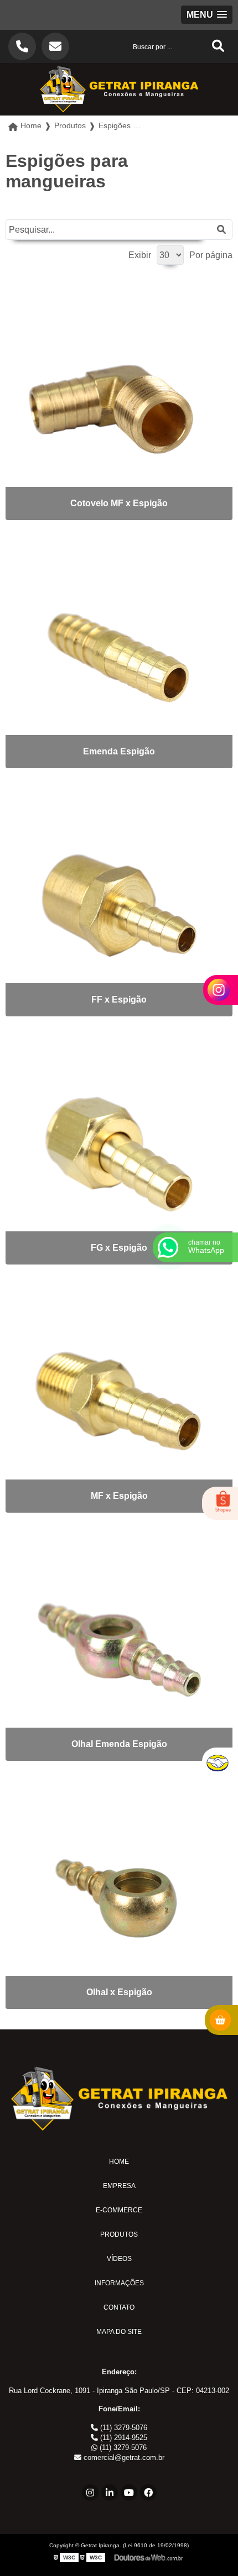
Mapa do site (119, 2332)
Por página (211, 255)
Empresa (119, 2186)
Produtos (119, 2234)
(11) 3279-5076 (123, 2428)
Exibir (140, 255)
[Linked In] (110, 2493)
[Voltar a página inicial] (119, 89)
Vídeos (119, 2259)
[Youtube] (129, 2493)
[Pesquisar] (221, 230)
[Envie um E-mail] (55, 46)
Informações (119, 2283)
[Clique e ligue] (22, 46)
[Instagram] (90, 2493)
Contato (119, 2307)
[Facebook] (148, 2493)
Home (119, 2161)
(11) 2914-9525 (123, 2438)
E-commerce (119, 2210)
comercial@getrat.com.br (123, 2457)
